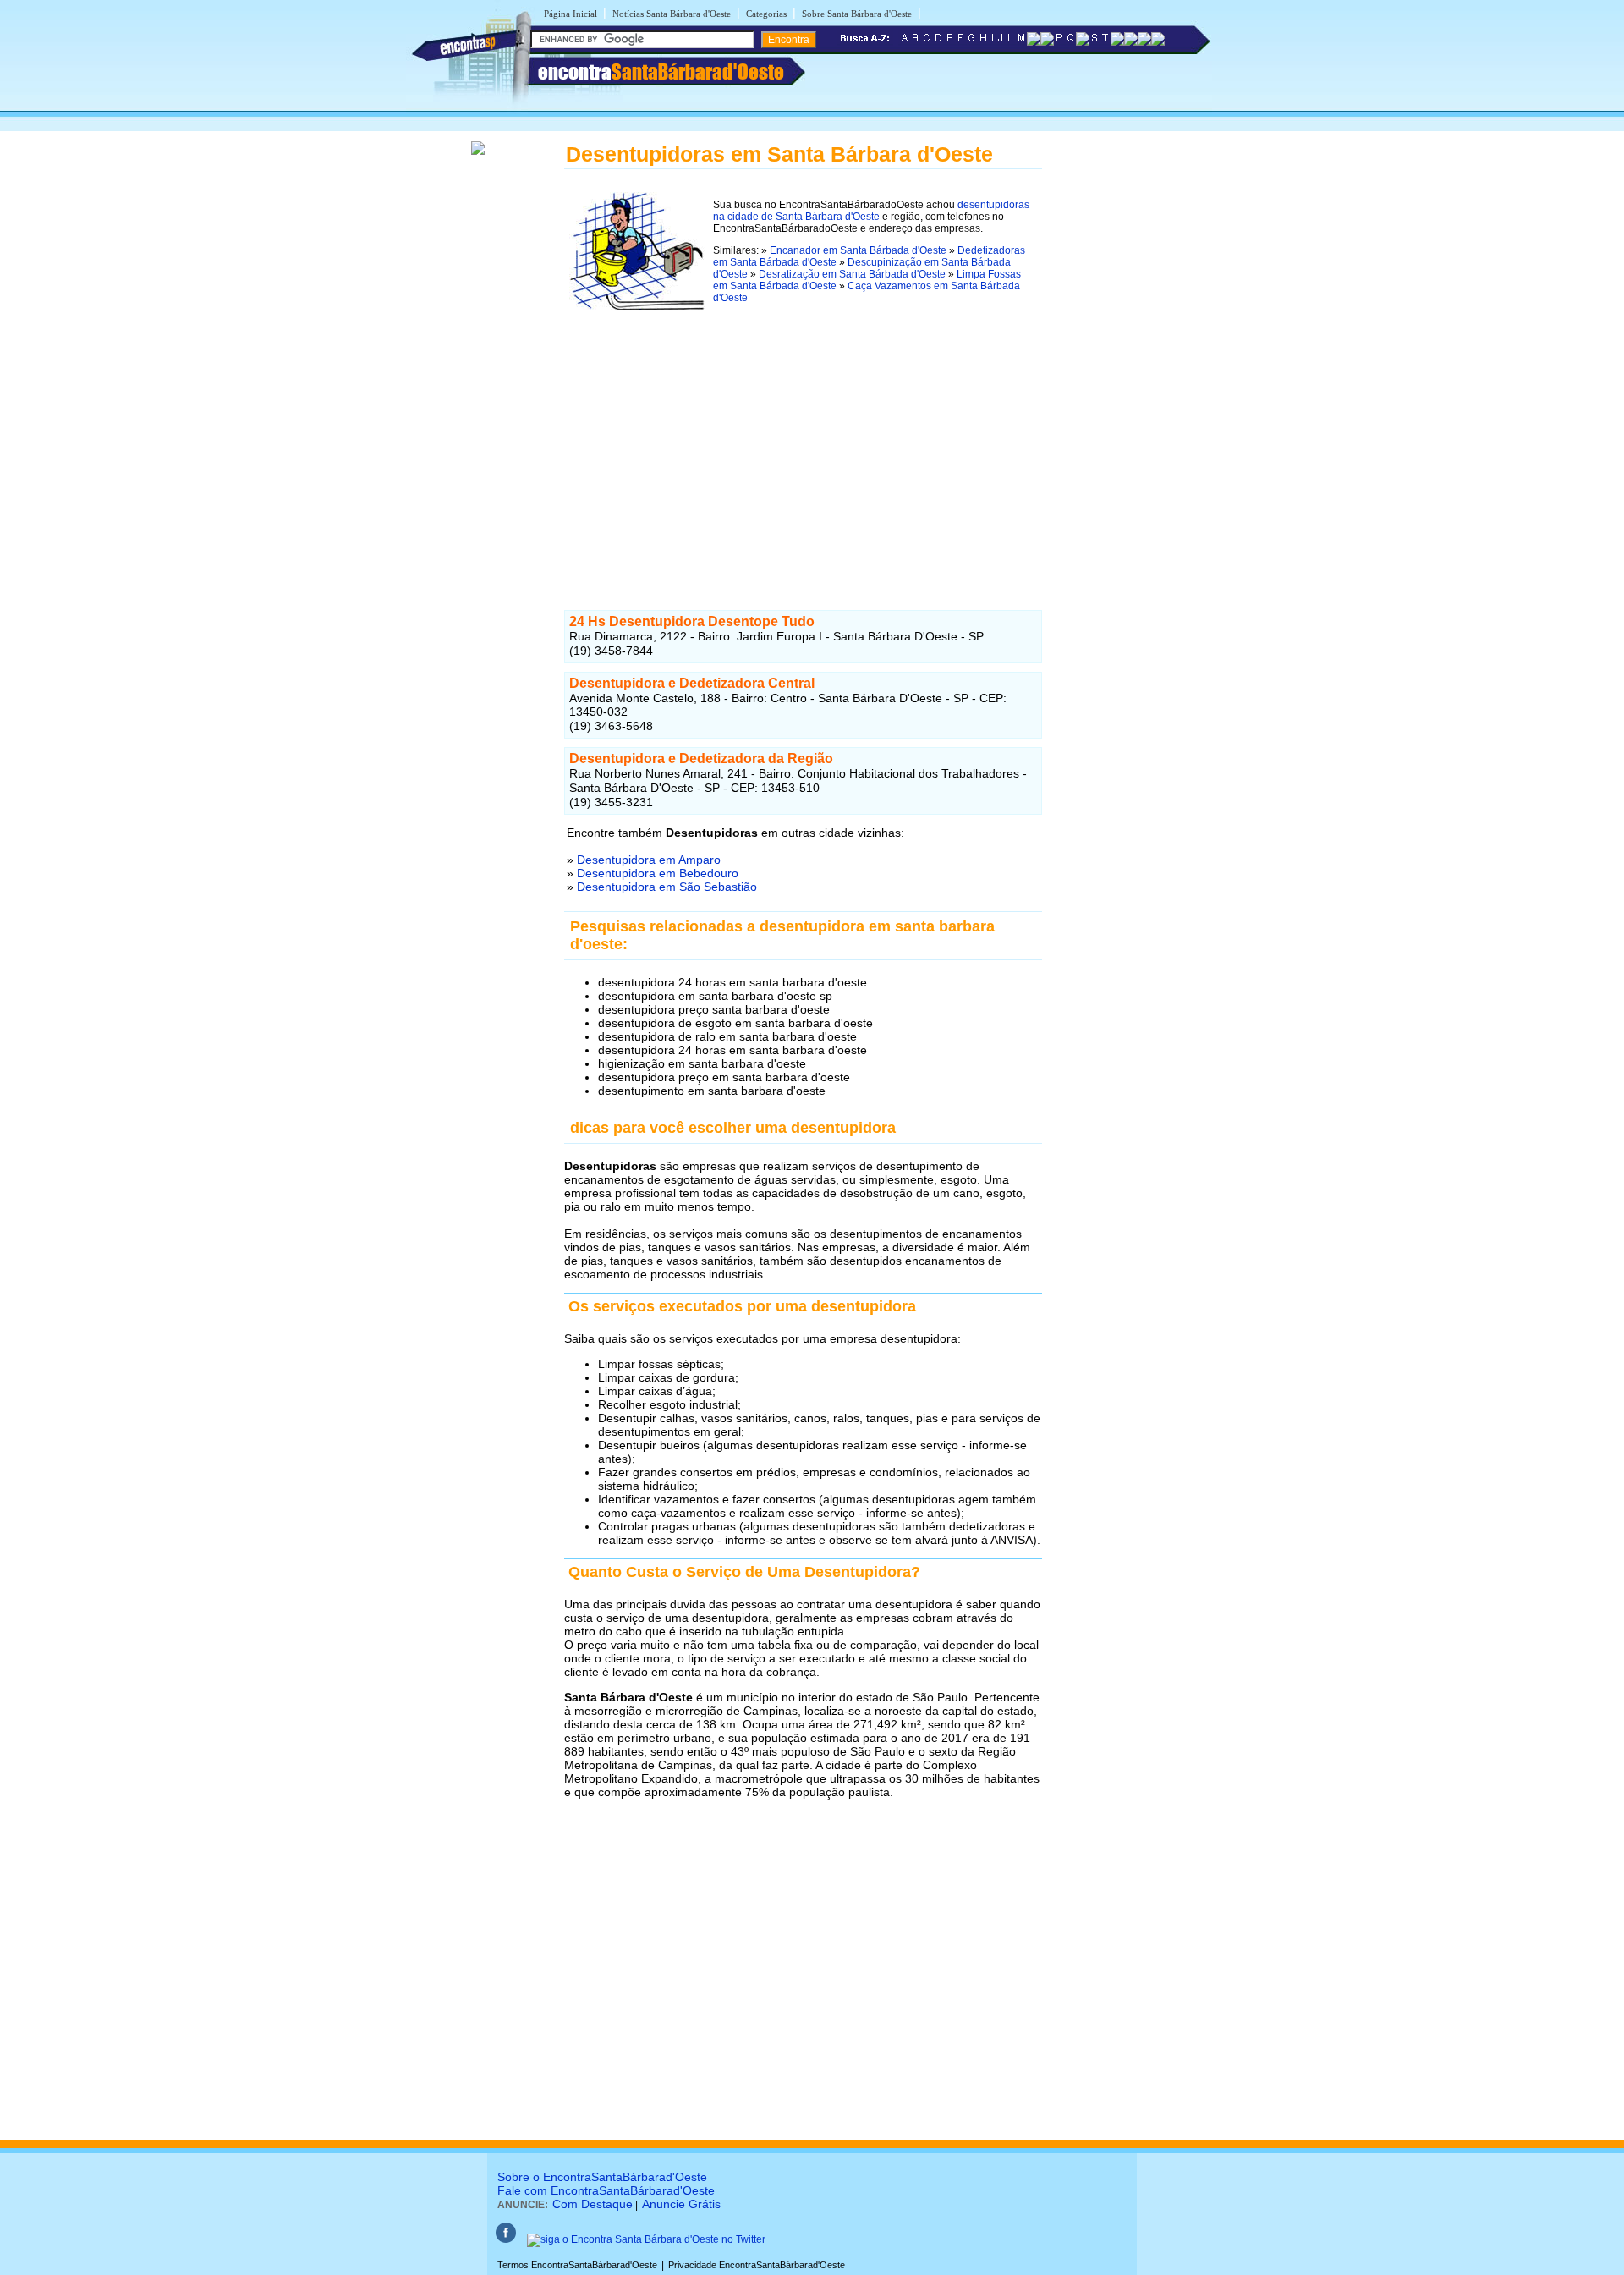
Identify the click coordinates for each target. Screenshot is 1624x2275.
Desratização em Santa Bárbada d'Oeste (852, 274)
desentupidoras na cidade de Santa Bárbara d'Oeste (871, 211)
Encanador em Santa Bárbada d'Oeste (858, 250)
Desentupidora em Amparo (649, 860)
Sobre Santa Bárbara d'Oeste (857, 14)
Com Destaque (593, 2204)
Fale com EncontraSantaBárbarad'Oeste (606, 2190)
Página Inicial (571, 14)
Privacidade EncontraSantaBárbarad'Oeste (757, 2265)
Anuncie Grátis (681, 2204)
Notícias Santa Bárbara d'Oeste (672, 14)
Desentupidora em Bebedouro (658, 873)
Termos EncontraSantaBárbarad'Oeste (577, 2265)
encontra (661, 71)
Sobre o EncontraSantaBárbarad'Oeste (602, 2177)
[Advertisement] (803, 437)
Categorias (766, 14)
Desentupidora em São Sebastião (667, 887)
